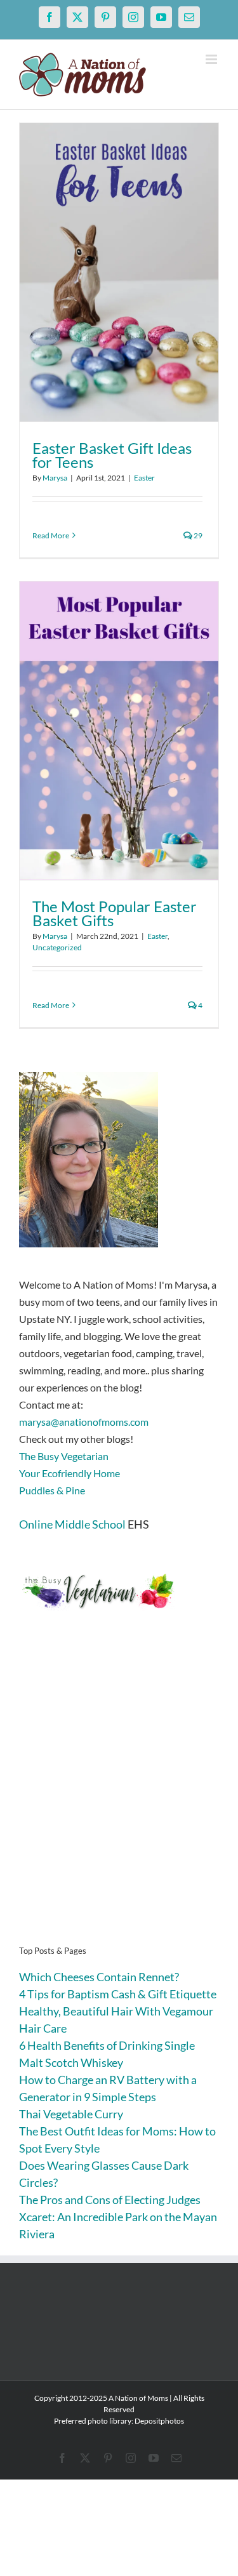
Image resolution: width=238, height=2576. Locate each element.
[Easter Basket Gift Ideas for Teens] (119, 272)
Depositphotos (159, 2421)
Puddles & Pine (52, 1490)
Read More (51, 535)
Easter (144, 478)
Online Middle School (72, 1524)
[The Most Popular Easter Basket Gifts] (119, 731)
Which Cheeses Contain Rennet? (99, 1977)
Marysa (55, 478)
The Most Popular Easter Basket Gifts (115, 913)
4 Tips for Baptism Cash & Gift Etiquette (118, 1994)
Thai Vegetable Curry (71, 2114)
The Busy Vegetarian (64, 1456)
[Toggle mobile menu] (212, 59)
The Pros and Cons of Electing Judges (110, 2200)
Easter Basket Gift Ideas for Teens (112, 455)
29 (197, 535)
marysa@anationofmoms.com (84, 1422)
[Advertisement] (119, 1797)
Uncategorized (57, 947)
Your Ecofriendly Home (69, 1473)
